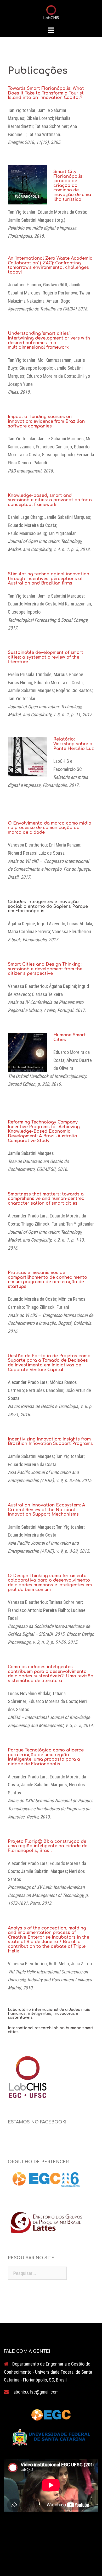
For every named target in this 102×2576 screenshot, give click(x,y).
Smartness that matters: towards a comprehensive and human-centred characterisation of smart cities (46, 1199)
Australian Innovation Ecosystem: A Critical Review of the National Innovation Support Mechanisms (46, 1510)
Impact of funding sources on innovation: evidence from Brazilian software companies (46, 421)
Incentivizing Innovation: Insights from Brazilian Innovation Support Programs (50, 1442)
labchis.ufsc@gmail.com (36, 2392)
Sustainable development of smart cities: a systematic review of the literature (46, 657)
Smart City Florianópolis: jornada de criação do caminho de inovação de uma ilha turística (72, 186)
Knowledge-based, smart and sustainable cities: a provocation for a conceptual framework (50, 500)
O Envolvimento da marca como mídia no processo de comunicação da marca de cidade (50, 828)
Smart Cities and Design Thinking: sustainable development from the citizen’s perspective (45, 969)
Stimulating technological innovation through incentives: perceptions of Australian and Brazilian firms (49, 579)
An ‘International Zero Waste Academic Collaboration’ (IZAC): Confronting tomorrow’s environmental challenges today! (50, 265)
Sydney (89, 2558)
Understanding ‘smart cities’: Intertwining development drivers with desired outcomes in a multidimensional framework (49, 340)
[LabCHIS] (51, 12)
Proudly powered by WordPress (34, 2558)
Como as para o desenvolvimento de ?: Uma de (51, 1674)
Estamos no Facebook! (37, 2122)
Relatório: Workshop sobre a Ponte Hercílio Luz (74, 744)
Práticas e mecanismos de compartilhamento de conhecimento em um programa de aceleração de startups (47, 1280)
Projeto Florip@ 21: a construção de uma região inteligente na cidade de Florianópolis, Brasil (48, 1846)
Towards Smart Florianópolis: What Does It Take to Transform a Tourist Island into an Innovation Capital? (46, 93)
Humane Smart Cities (70, 1037)
